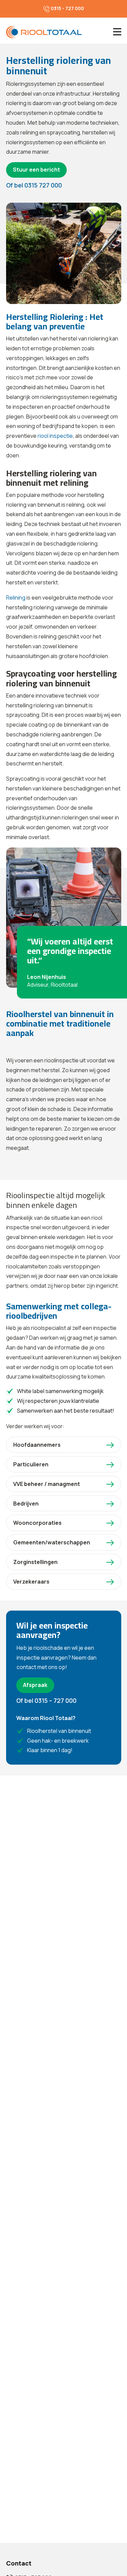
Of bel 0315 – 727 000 (46, 1700)
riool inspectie (55, 436)
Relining (16, 598)
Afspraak (35, 1685)
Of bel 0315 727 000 (34, 185)
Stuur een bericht (36, 170)
